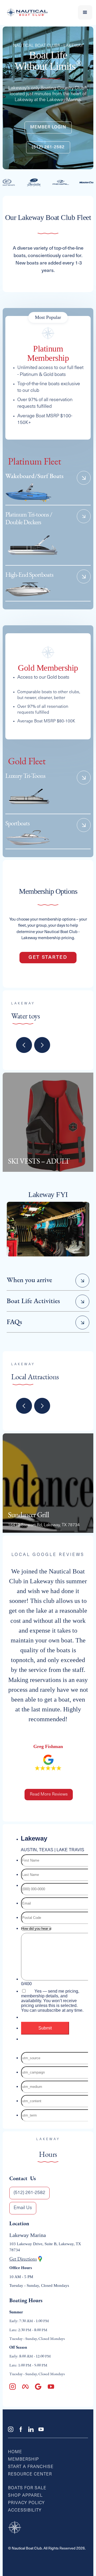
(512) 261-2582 (48, 147)
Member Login (48, 127)
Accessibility (25, 2510)
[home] (26, 12)
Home (15, 2452)
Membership (23, 2460)
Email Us (23, 2208)
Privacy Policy (26, 2503)
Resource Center (30, 2474)
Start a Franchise (31, 2467)
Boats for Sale (27, 2488)
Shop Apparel (25, 2496)
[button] (85, 12)
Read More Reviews (49, 1794)
